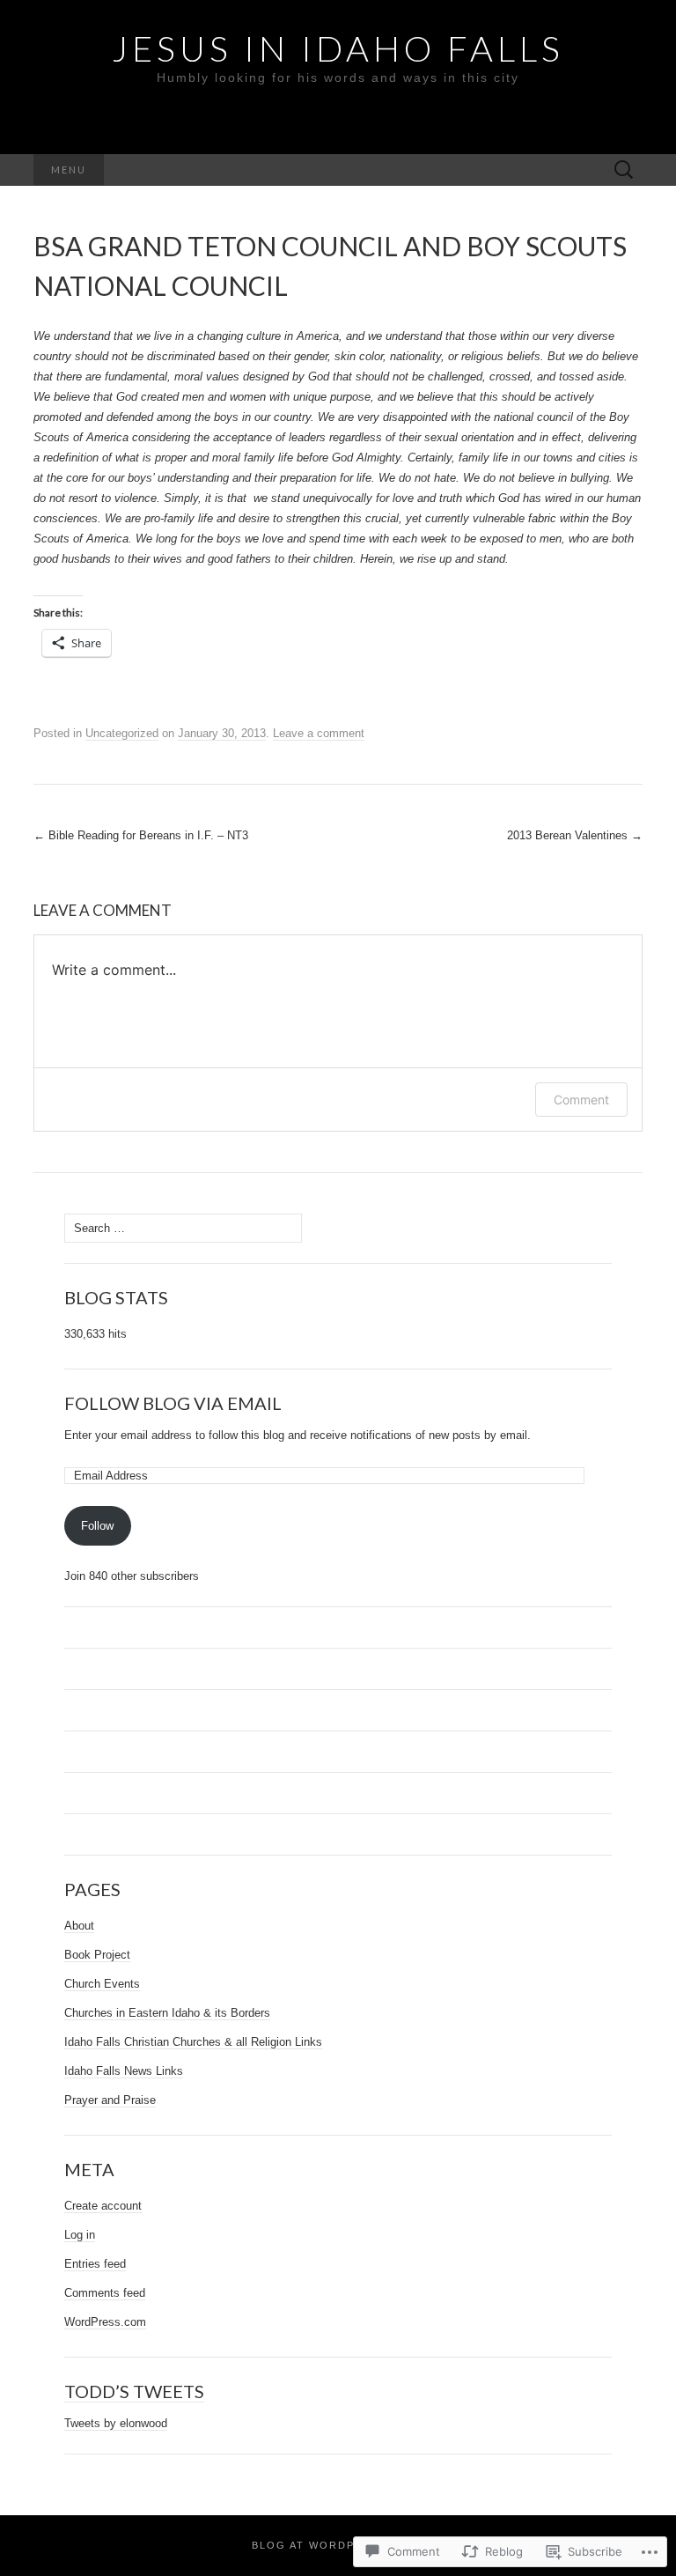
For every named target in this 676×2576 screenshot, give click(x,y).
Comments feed (105, 2293)
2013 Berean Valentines (575, 835)
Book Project (97, 1955)
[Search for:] (624, 170)
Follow (97, 1526)
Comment (581, 1100)
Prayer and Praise (110, 2100)
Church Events (102, 1984)
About (79, 1926)
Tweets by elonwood (116, 2423)
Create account (103, 2206)
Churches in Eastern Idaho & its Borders (167, 2013)
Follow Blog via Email (173, 1403)
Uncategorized (122, 733)
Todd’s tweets (134, 2391)
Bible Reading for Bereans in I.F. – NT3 (141, 835)
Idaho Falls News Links (124, 2071)
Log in (80, 2235)
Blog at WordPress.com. (338, 2545)
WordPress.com (105, 2322)
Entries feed (95, 2264)
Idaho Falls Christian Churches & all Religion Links (193, 2042)
